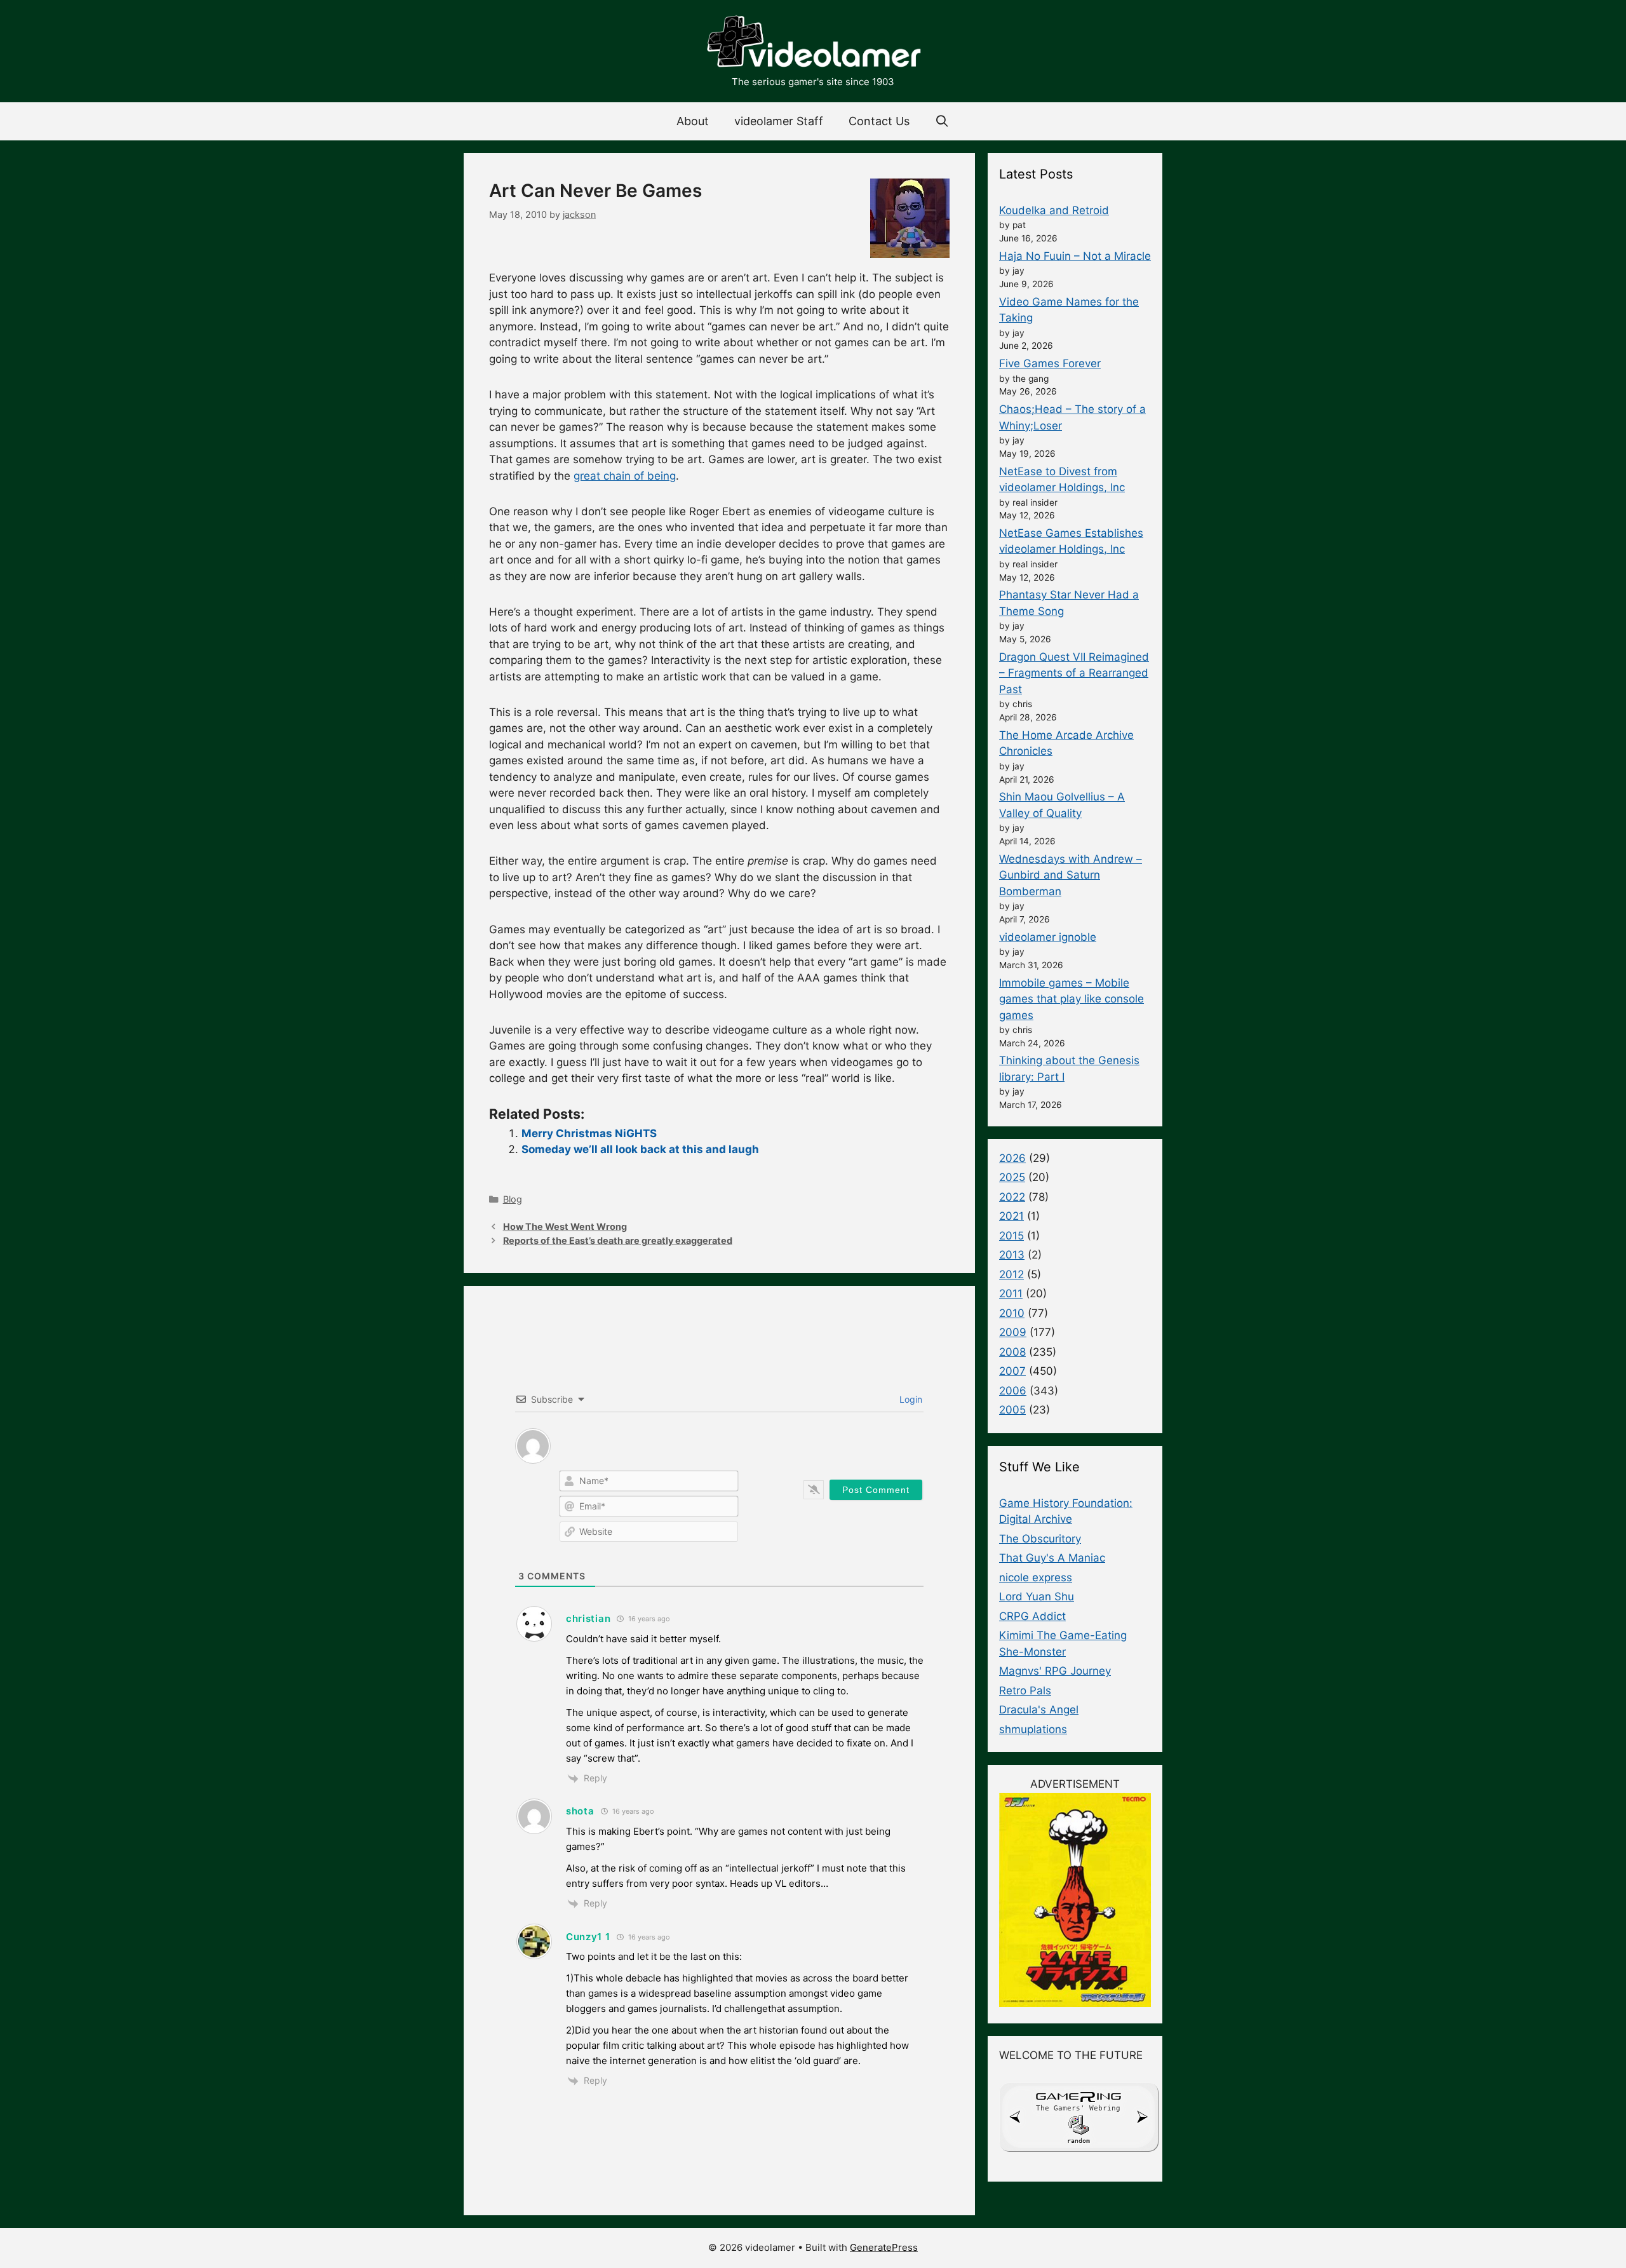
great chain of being (625, 476)
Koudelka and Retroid (1054, 210)
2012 (1011, 1274)
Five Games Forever (1050, 363)
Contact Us (879, 121)
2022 (1012, 1197)
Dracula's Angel (1039, 1710)
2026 (1012, 1158)
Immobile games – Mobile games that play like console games (1072, 999)
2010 (1012, 1313)
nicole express (1036, 1577)
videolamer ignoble (1048, 937)
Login (910, 1399)
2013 (1012, 1255)
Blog (513, 1199)
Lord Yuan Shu (1037, 1596)
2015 (1011, 1236)
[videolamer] (813, 43)
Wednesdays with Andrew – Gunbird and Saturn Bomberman (1071, 875)
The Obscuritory (1040, 1539)
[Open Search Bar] (942, 121)
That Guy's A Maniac (1052, 1558)
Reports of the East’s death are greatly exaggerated (618, 1240)
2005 (1012, 1410)
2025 (1012, 1177)
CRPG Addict (1032, 1616)
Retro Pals (1025, 1691)
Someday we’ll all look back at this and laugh (640, 1149)
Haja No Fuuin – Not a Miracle (1075, 256)
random (1078, 2141)
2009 (1013, 1332)
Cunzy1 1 (588, 1937)
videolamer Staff (779, 121)
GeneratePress (884, 2247)
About (693, 121)
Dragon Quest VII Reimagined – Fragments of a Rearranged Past (1074, 673)
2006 (1013, 1391)
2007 (1012, 1371)
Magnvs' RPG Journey (1055, 1671)
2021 (1011, 1216)
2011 (1011, 1293)
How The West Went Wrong (565, 1226)
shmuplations (1033, 1729)
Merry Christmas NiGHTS (589, 1133)
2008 (1012, 1352)
